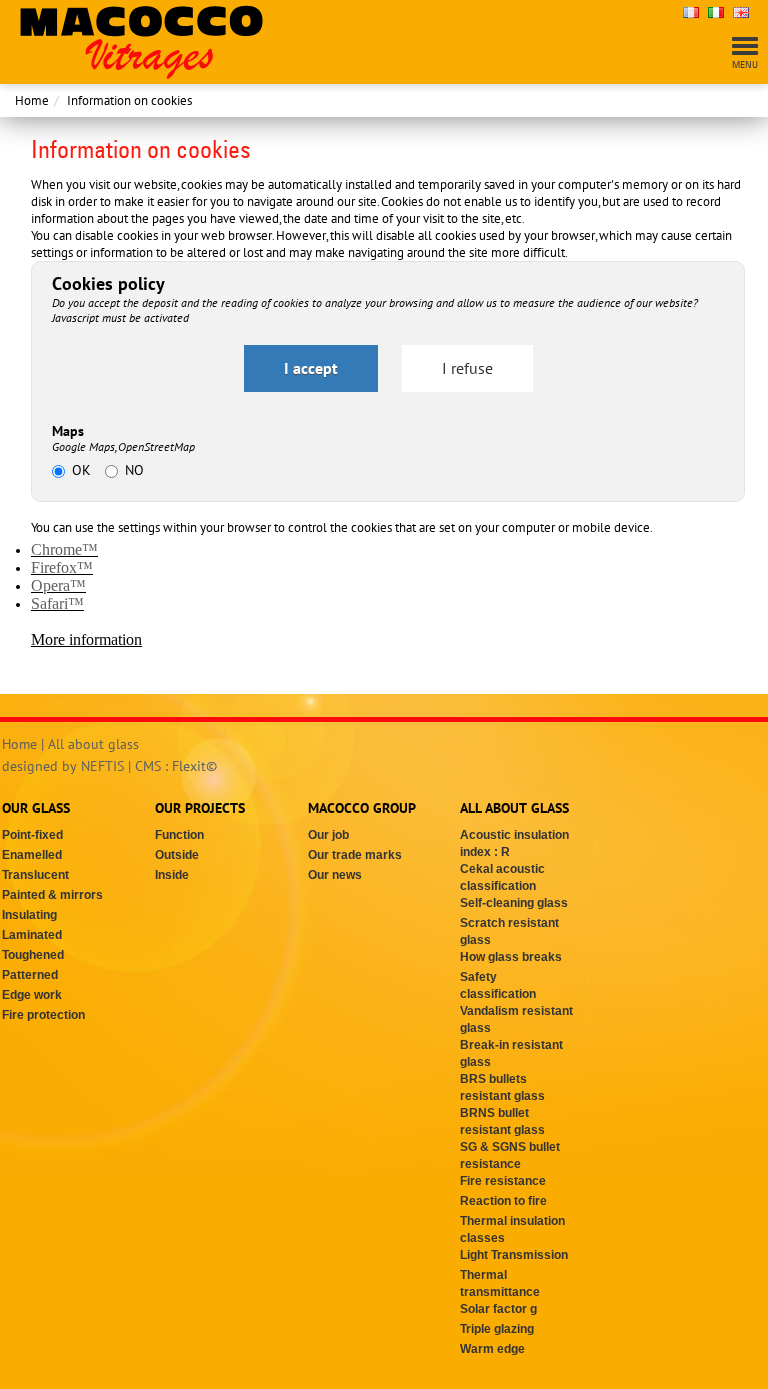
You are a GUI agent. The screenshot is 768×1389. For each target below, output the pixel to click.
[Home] (141, 40)
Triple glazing (497, 1329)
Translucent (35, 875)
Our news (335, 875)
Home (32, 100)
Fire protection (43, 1015)
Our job (328, 835)
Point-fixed (32, 835)
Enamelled (32, 855)
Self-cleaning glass (514, 903)
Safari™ (57, 603)
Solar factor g (498, 1309)
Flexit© (194, 766)
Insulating (29, 915)
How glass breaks (511, 957)
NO (134, 470)
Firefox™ (62, 567)
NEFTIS (102, 766)
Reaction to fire (503, 1201)
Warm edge (492, 1349)
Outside (177, 855)
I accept (311, 368)
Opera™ (58, 585)
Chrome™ (64, 549)
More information (86, 639)
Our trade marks (355, 855)
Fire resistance (503, 1181)
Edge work (32, 995)
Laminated (32, 935)
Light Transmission (514, 1255)
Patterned (30, 975)
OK (81, 470)
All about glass (93, 744)
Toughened (33, 955)
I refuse (467, 368)
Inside (172, 875)
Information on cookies (129, 100)
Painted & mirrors (52, 895)
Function (179, 835)
